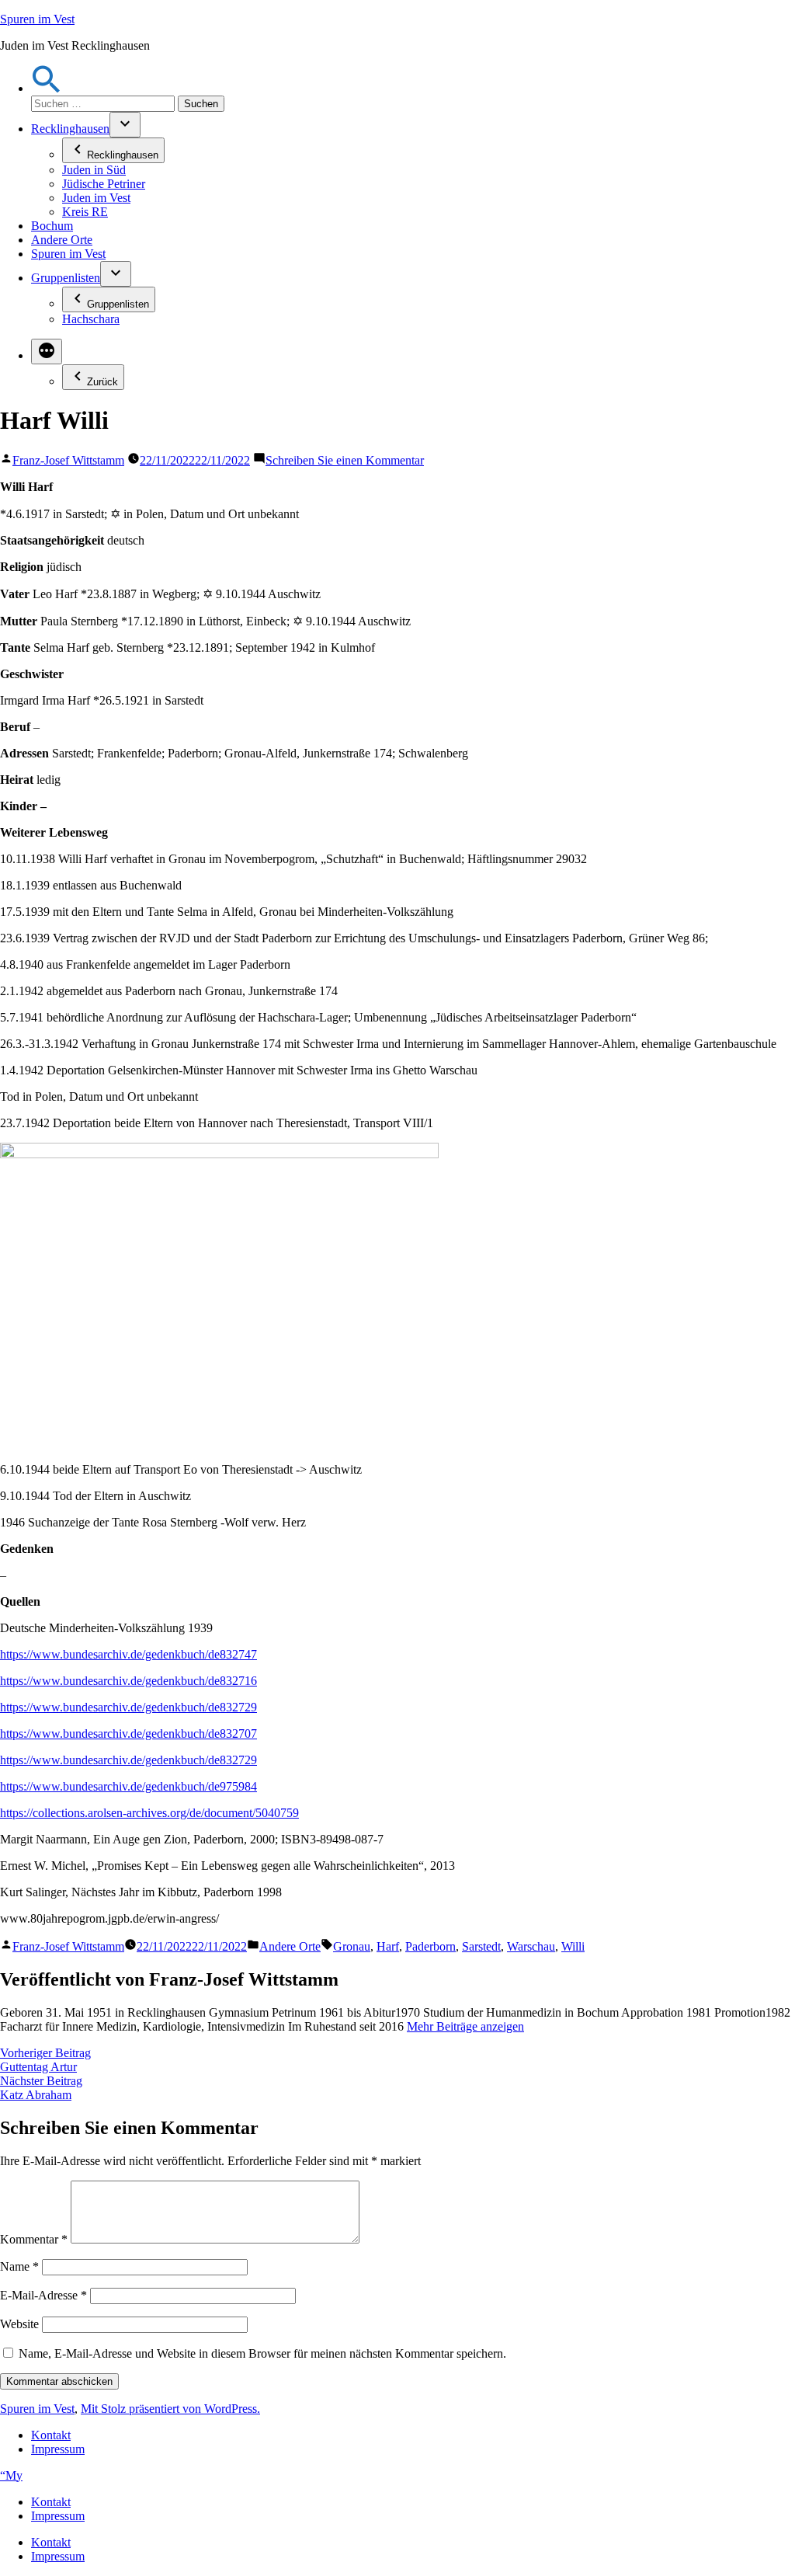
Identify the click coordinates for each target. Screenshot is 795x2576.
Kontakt (51, 2435)
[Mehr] (47, 352)
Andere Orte (62, 240)
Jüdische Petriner (104, 184)
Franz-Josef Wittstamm (68, 460)
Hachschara (91, 319)
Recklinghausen (70, 129)
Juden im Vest (96, 198)
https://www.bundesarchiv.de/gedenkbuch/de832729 (128, 1707)
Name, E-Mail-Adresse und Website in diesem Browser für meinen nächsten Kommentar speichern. (262, 2353)
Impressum (58, 2449)
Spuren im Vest (37, 19)
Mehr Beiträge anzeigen (465, 2026)
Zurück (102, 382)
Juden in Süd (94, 170)
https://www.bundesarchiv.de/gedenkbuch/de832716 (128, 1681)
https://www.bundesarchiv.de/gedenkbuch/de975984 (128, 1786)
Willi (573, 1946)
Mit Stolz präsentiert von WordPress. (170, 2409)
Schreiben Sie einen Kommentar (345, 460)
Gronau (352, 1946)
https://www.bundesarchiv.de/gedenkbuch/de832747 (128, 1654)
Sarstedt (481, 1946)
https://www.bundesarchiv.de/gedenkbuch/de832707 (128, 1734)
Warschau (531, 1946)
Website (19, 2324)
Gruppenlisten (66, 278)
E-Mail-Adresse (43, 2295)
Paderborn (430, 1946)
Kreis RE (85, 212)
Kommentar (34, 2239)
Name (19, 2266)
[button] (47, 88)
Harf (388, 1946)
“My (11, 2475)
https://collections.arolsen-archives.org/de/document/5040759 (149, 1813)
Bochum (52, 226)
